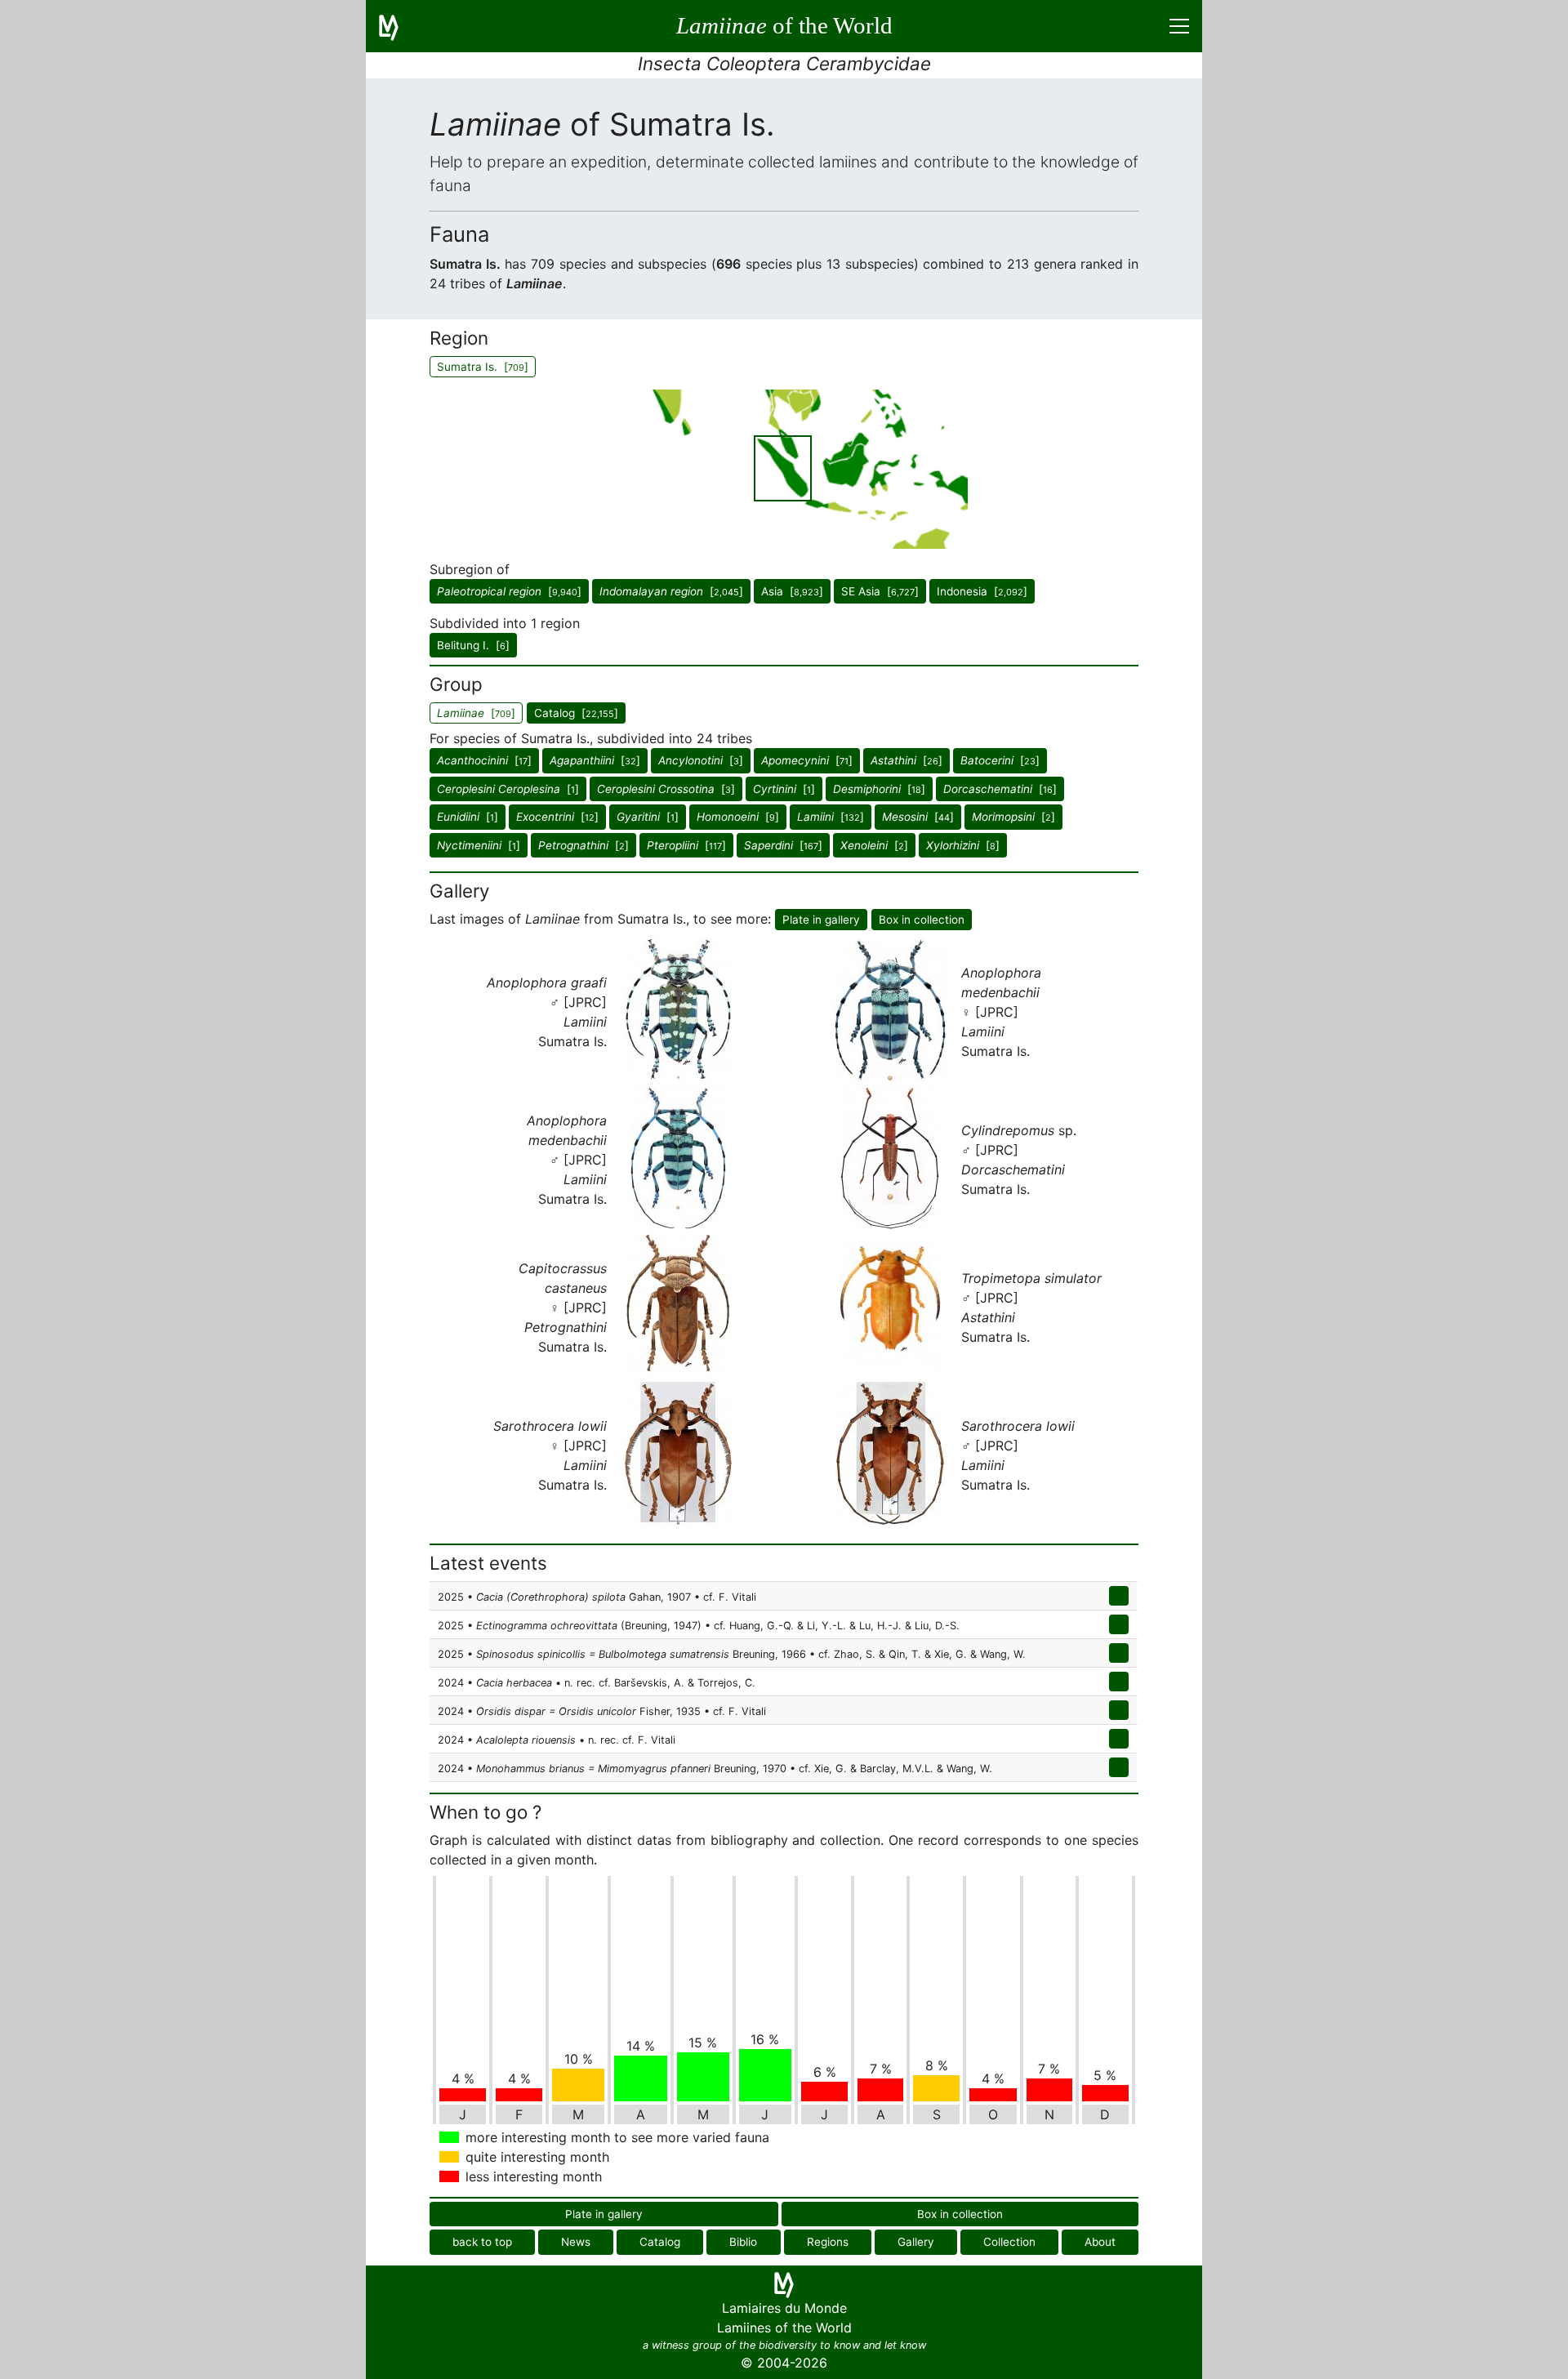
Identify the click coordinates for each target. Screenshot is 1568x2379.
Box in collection (922, 920)
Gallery (916, 2242)
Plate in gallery (821, 920)
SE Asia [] (880, 591)
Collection (1009, 2242)
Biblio (743, 2242)
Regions (828, 2242)
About (1100, 2242)
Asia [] (792, 591)
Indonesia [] (982, 591)
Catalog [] (576, 713)
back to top (482, 2242)
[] (509, 591)
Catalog (660, 2242)
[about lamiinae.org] (399, 26)
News (576, 2242)
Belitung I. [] (473, 645)
